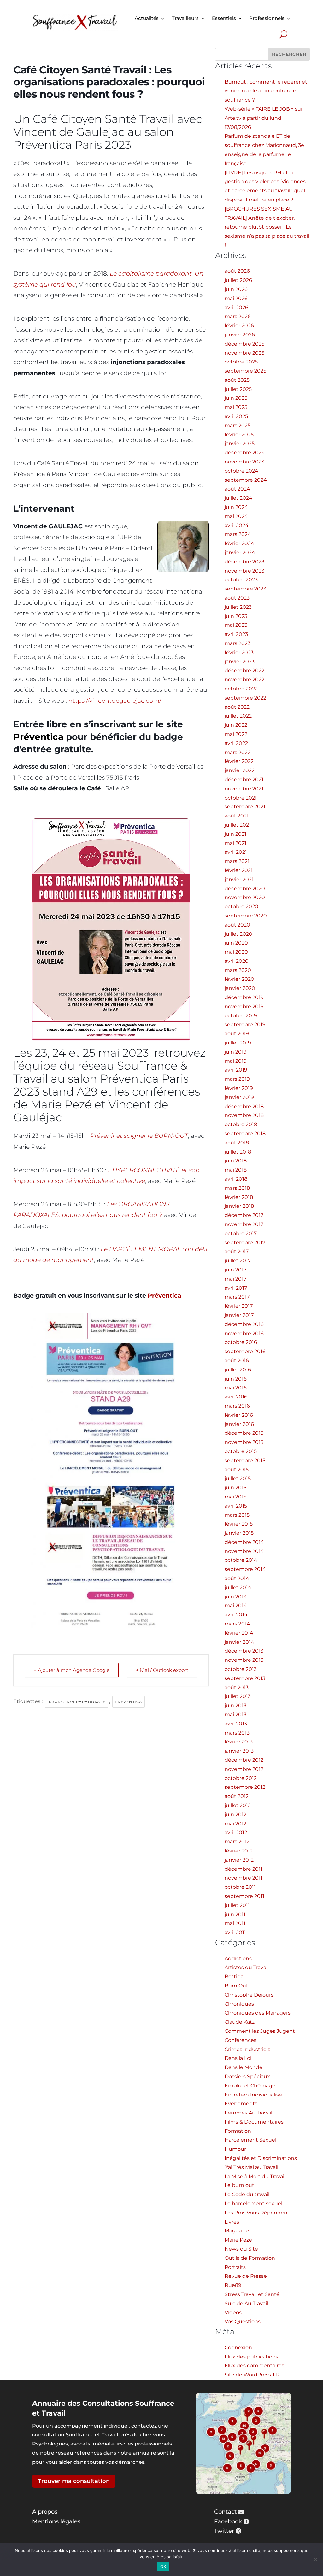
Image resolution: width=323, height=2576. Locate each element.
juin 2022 (236, 725)
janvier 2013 (239, 1751)
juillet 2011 (237, 1905)
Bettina (234, 1977)
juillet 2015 (238, 1478)
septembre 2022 (245, 698)
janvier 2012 (239, 1860)
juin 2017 (235, 1270)
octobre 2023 (241, 580)
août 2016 (237, 1361)
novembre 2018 (244, 1115)
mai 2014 (236, 1605)
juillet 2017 (238, 1261)
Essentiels (224, 18)
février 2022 (239, 761)
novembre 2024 (245, 462)
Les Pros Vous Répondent (257, 2213)
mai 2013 (235, 1715)
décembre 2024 (245, 453)
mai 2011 (235, 1923)
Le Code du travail (247, 2194)
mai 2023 (236, 625)
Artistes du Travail (247, 1967)
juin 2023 (236, 616)
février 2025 (239, 435)
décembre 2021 (244, 779)
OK (163, 2567)
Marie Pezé (238, 2240)
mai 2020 (236, 952)
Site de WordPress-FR (252, 2375)
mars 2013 (237, 1733)
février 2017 (239, 1306)
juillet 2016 (238, 1370)
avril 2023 (236, 634)
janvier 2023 (240, 662)
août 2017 (237, 1251)
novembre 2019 (244, 1006)
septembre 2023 (245, 589)
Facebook (228, 2521)
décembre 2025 (244, 344)
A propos (45, 2512)
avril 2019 (236, 1070)
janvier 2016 (239, 1424)
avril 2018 (236, 1179)
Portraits (235, 2267)
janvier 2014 (239, 1642)
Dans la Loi (238, 2058)
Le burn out (239, 2185)
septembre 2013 (245, 1678)
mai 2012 (235, 1824)
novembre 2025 (244, 353)
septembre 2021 (245, 807)
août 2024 (237, 489)
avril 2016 (236, 1397)
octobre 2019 (241, 1016)
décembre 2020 (245, 889)
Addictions (238, 1959)
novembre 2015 (244, 1442)
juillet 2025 (238, 389)
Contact (225, 2512)
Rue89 (233, 2285)
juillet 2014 (238, 1587)
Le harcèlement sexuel (253, 2204)
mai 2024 (236, 516)
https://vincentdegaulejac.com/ (115, 701)
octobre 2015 (241, 1451)
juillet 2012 (238, 1805)
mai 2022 (236, 734)
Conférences (241, 2040)
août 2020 (237, 925)
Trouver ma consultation (74, 2481)
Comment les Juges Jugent (260, 2031)
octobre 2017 (241, 1233)
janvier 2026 (240, 335)
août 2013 (237, 1687)
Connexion (238, 2348)
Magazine (237, 2231)
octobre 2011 (240, 1887)
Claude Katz (240, 2022)
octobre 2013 (241, 1669)
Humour (235, 2149)
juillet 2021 (238, 825)
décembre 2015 (244, 1433)
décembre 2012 (244, 1760)
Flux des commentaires (254, 2366)
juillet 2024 (238, 498)
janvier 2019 (239, 1097)
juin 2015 (235, 1488)
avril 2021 (236, 852)
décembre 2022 (244, 670)
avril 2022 (236, 743)
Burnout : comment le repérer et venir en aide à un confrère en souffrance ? (266, 91)
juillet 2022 (238, 716)
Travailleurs (185, 18)
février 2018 (239, 1197)
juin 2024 (236, 507)
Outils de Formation (250, 2258)
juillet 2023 (238, 607)
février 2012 (239, 1851)
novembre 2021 (244, 789)
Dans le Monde (244, 2067)
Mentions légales (56, 2521)
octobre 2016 (241, 1342)
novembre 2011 (244, 1878)
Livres (232, 2222)
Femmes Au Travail (248, 2113)
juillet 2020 (238, 934)
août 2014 (237, 1578)
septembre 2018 (245, 1134)
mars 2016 (237, 1406)
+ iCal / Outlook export (162, 1670)
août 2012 (237, 1796)
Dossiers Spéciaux (247, 2076)
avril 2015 (236, 1506)
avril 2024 (237, 525)
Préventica (38, 737)
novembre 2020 (245, 897)
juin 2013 (235, 1705)
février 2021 (239, 870)
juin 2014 (236, 1597)
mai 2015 (235, 1497)
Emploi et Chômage (250, 2086)
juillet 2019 (238, 1043)
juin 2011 (235, 1914)
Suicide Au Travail (246, 2303)
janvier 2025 (240, 443)
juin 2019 (236, 1052)
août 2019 (237, 1034)
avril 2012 (236, 1832)
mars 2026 (238, 316)
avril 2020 (237, 961)
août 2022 (237, 707)
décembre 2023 (244, 562)
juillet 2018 (238, 1152)
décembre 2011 (244, 1869)
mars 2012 (237, 1842)
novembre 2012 (244, 1769)
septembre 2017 (245, 1243)
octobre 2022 (241, 689)
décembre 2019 (244, 997)
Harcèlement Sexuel (250, 2140)
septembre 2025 (245, 371)
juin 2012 (235, 1814)
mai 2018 (236, 1170)
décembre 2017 (244, 1215)
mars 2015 (237, 1515)
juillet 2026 (238, 280)
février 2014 (239, 1633)
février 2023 (239, 652)
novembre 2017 (244, 1224)
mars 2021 (237, 861)
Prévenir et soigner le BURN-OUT (139, 1136)
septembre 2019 (245, 1024)
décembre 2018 (244, 1106)
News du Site (241, 2249)
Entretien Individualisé (253, 2095)
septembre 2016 (245, 1351)
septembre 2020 (246, 916)
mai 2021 (235, 843)
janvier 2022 (240, 770)
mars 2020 (238, 970)
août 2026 (237, 271)
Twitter (224, 2531)
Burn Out (236, 1986)
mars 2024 (238, 534)
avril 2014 (236, 1615)
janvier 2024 (240, 552)
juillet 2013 (238, 1696)
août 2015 (237, 1470)
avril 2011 (235, 1932)
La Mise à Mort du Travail (255, 2176)
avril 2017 (236, 1288)
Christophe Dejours (249, 1995)
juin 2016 (236, 1379)
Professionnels (267, 18)
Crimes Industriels (247, 2049)
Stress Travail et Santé (252, 2294)
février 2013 (239, 1742)
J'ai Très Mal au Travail (251, 2167)
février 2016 (239, 1415)
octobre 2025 (241, 362)
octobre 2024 (241, 471)
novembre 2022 (244, 680)
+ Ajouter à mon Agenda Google (72, 1670)
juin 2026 (236, 289)
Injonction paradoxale (76, 1702)
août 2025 (237, 380)
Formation (238, 2131)
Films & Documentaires (254, 2122)
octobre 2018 (241, 1124)
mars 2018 (237, 1188)
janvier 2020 (240, 988)
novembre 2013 (244, 1660)
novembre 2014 (244, 1551)
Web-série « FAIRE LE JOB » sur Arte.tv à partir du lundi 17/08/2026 (264, 118)
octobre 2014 (241, 1560)
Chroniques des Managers (258, 2013)
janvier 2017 (239, 1315)
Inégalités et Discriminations (261, 2158)
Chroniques (239, 2004)
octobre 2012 (241, 1778)
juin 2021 (235, 834)
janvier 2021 (239, 879)
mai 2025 (236, 407)
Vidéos (233, 2313)
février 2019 (239, 1088)
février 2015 (239, 1524)
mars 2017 (237, 1297)
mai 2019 (236, 1061)
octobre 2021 (241, 798)
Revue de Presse (246, 2276)
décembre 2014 (244, 1542)
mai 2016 (236, 1388)
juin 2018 (236, 1161)
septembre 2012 (245, 1787)
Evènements (241, 2104)
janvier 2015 (239, 1533)
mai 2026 (236, 298)
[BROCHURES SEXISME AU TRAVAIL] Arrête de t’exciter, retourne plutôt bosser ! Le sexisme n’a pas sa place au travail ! (267, 227)
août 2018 (237, 1143)
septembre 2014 (245, 1569)
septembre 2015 (245, 1460)
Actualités (147, 18)
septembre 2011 (244, 1896)
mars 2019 (237, 1079)
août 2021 (237, 816)
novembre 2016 (244, 1333)
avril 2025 (236, 416)
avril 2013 (236, 1724)
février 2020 (239, 979)
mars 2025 (238, 425)
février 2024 (239, 543)
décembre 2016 (244, 1324)
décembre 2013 (244, 1651)
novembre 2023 (244, 571)
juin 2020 (236, 943)
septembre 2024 (246, 480)
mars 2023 (238, 643)
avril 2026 (236, 308)
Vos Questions (243, 2321)
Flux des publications (251, 2357)
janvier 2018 (239, 1206)
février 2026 (239, 326)
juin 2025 (236, 398)
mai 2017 (235, 1279)
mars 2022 (238, 752)
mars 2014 (237, 1624)
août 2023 (237, 598)
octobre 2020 (241, 907)
